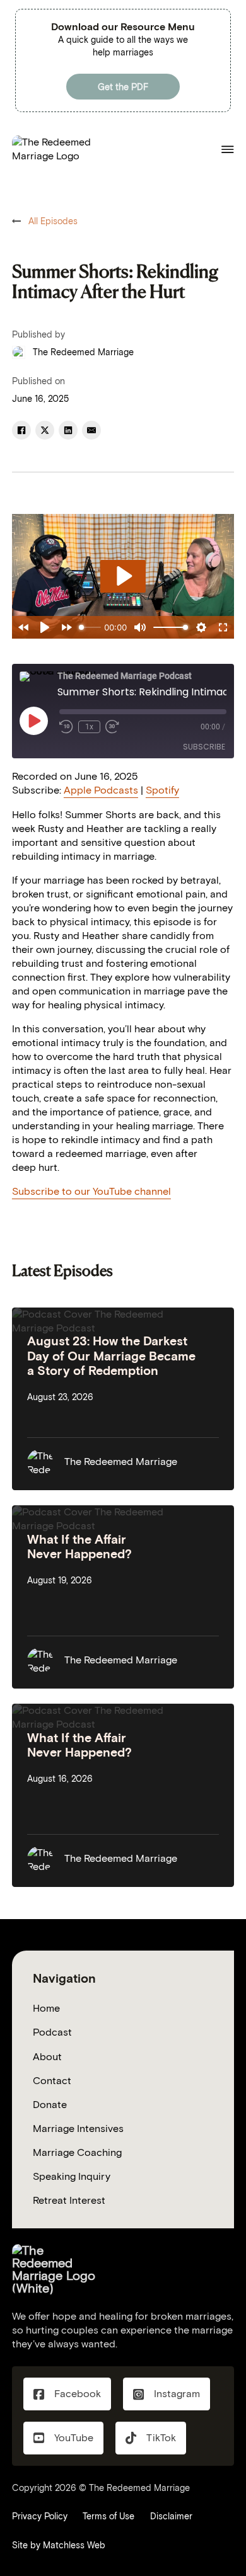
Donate (50, 2105)
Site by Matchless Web (59, 2545)
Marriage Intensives (78, 2129)
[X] (45, 430)
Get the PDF (123, 87)
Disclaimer (171, 2516)
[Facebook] (21, 430)
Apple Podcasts (101, 790)
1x (89, 727)
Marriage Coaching (77, 2152)
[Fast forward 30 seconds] (112, 727)
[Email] (91, 430)
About (47, 2057)
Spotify (162, 790)
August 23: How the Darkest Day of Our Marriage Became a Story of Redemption (111, 1356)
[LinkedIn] (68, 430)
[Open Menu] (228, 149)
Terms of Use (108, 2516)
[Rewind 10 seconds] (66, 727)
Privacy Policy (40, 2516)
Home (46, 2008)
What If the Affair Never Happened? (79, 1547)
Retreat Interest (69, 2200)
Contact (52, 2081)
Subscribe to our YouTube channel (91, 1191)
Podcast (52, 2032)
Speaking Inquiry (72, 2176)
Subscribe (204, 747)
